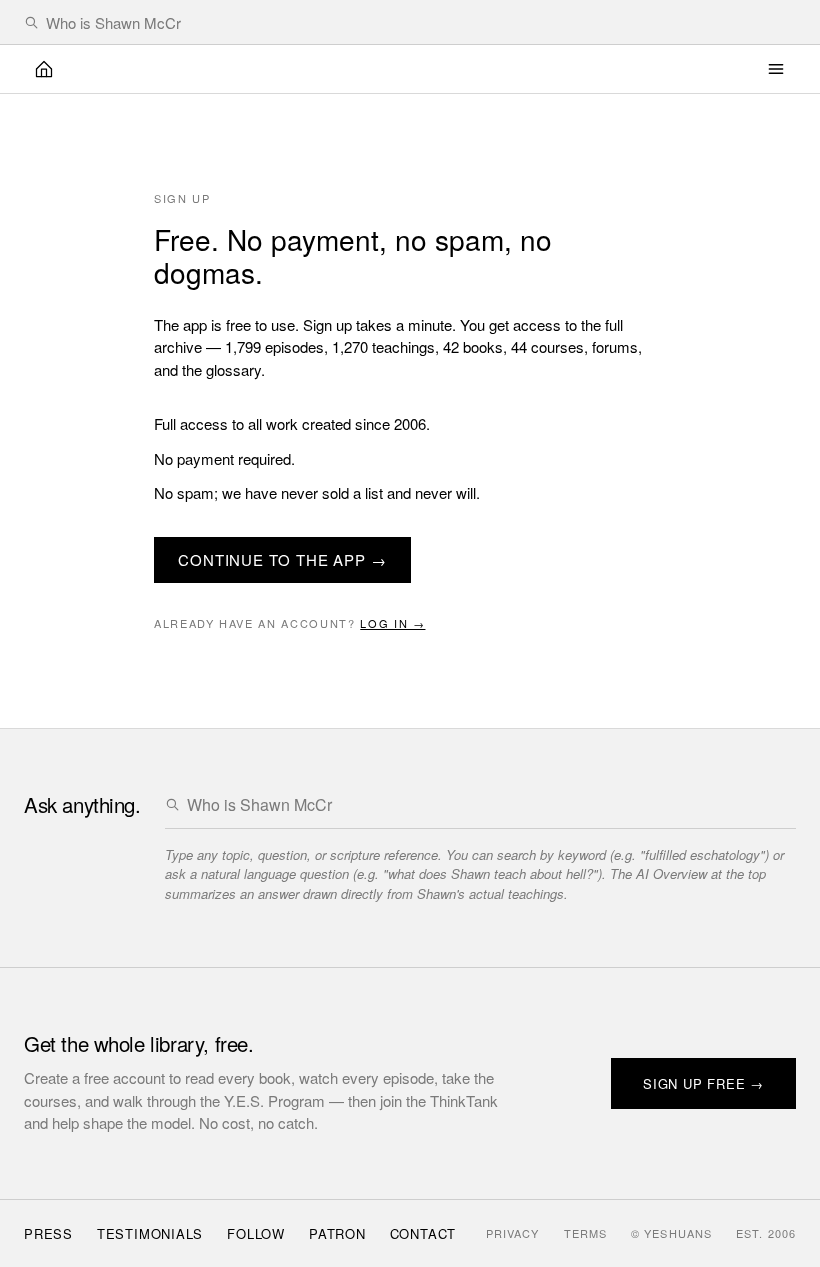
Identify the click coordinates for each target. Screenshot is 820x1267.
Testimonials (150, 1233)
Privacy (513, 1233)
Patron (337, 1233)
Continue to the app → (282, 559)
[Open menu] (776, 69)
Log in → (392, 623)
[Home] (44, 69)
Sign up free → (703, 1083)
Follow (256, 1233)
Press (48, 1233)
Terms (586, 1233)
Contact (423, 1233)
